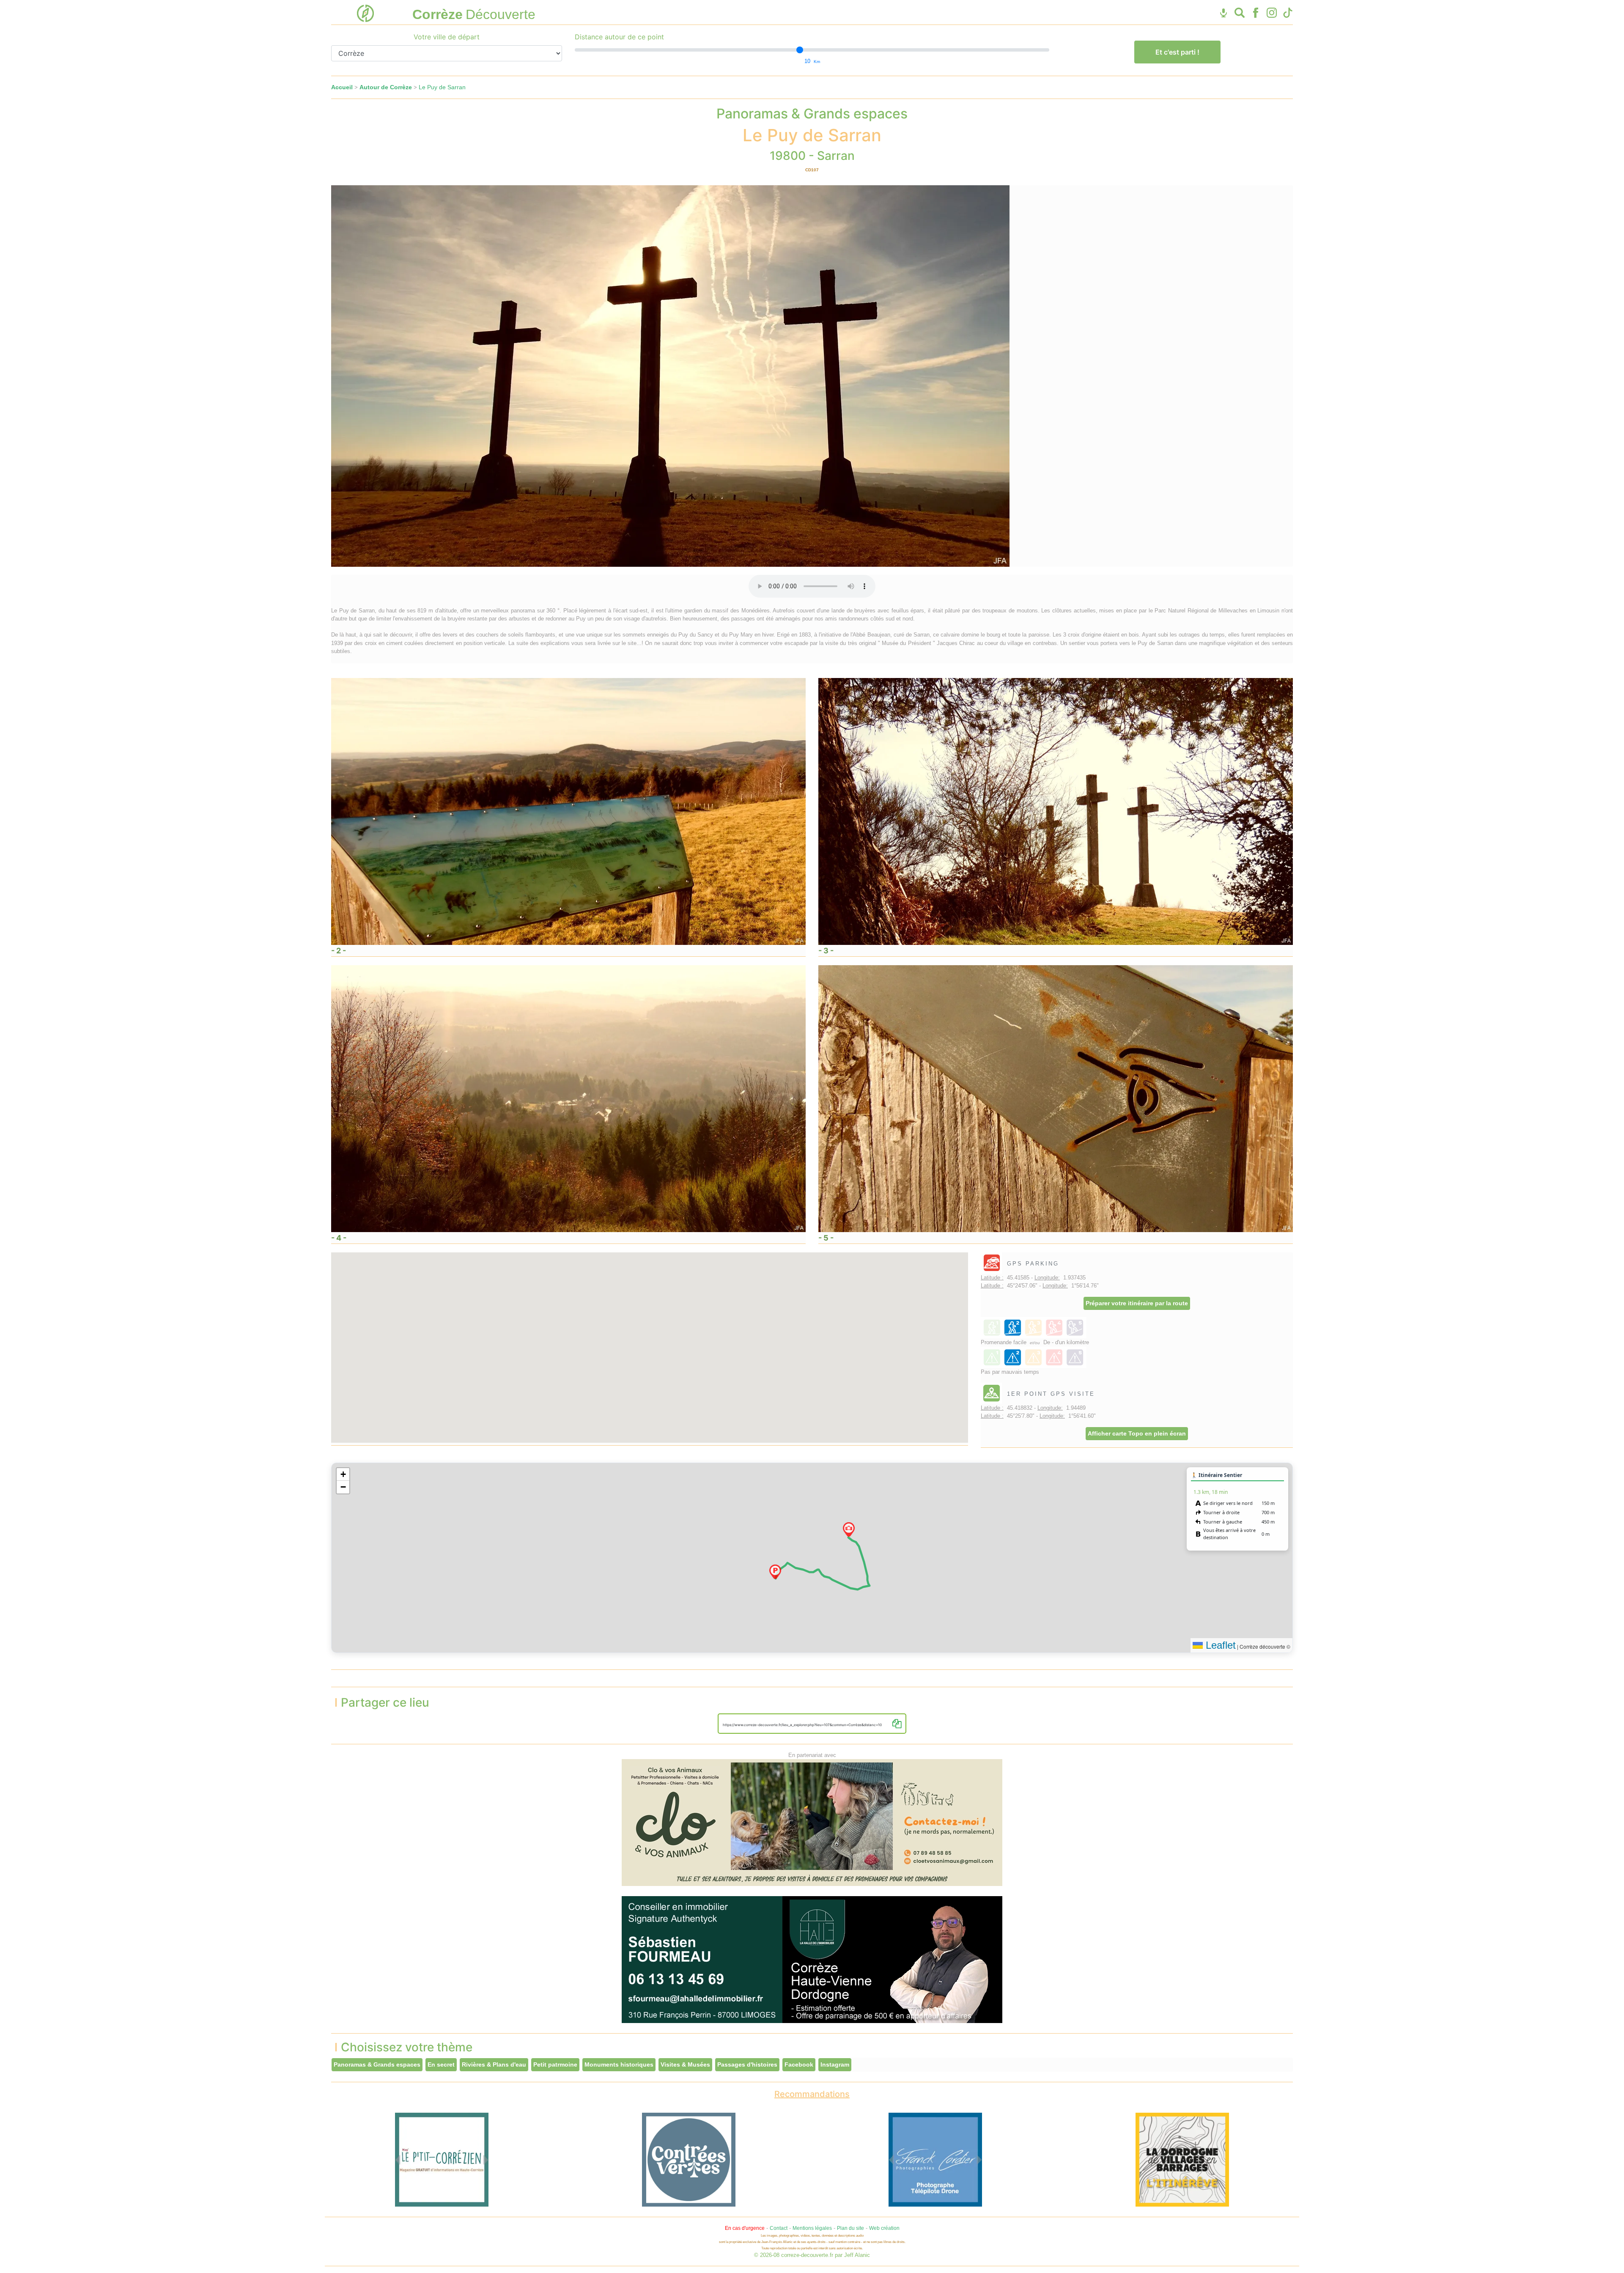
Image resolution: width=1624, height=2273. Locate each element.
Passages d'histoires (747, 2064)
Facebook (799, 2064)
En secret (441, 2064)
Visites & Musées (685, 2064)
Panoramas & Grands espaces (377, 2064)
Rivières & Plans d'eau (494, 2064)
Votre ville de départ (447, 37)
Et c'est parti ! (1177, 52)
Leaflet (1219, 1645)
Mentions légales (812, 2228)
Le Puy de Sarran (442, 87)
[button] (775, 1572)
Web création (884, 2228)
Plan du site (850, 2228)
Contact (779, 2228)
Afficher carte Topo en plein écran (1137, 1433)
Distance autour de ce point (619, 37)
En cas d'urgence (745, 2228)
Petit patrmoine (555, 2064)
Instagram (835, 2064)
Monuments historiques (619, 2064)
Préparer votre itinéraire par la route (1137, 1303)
